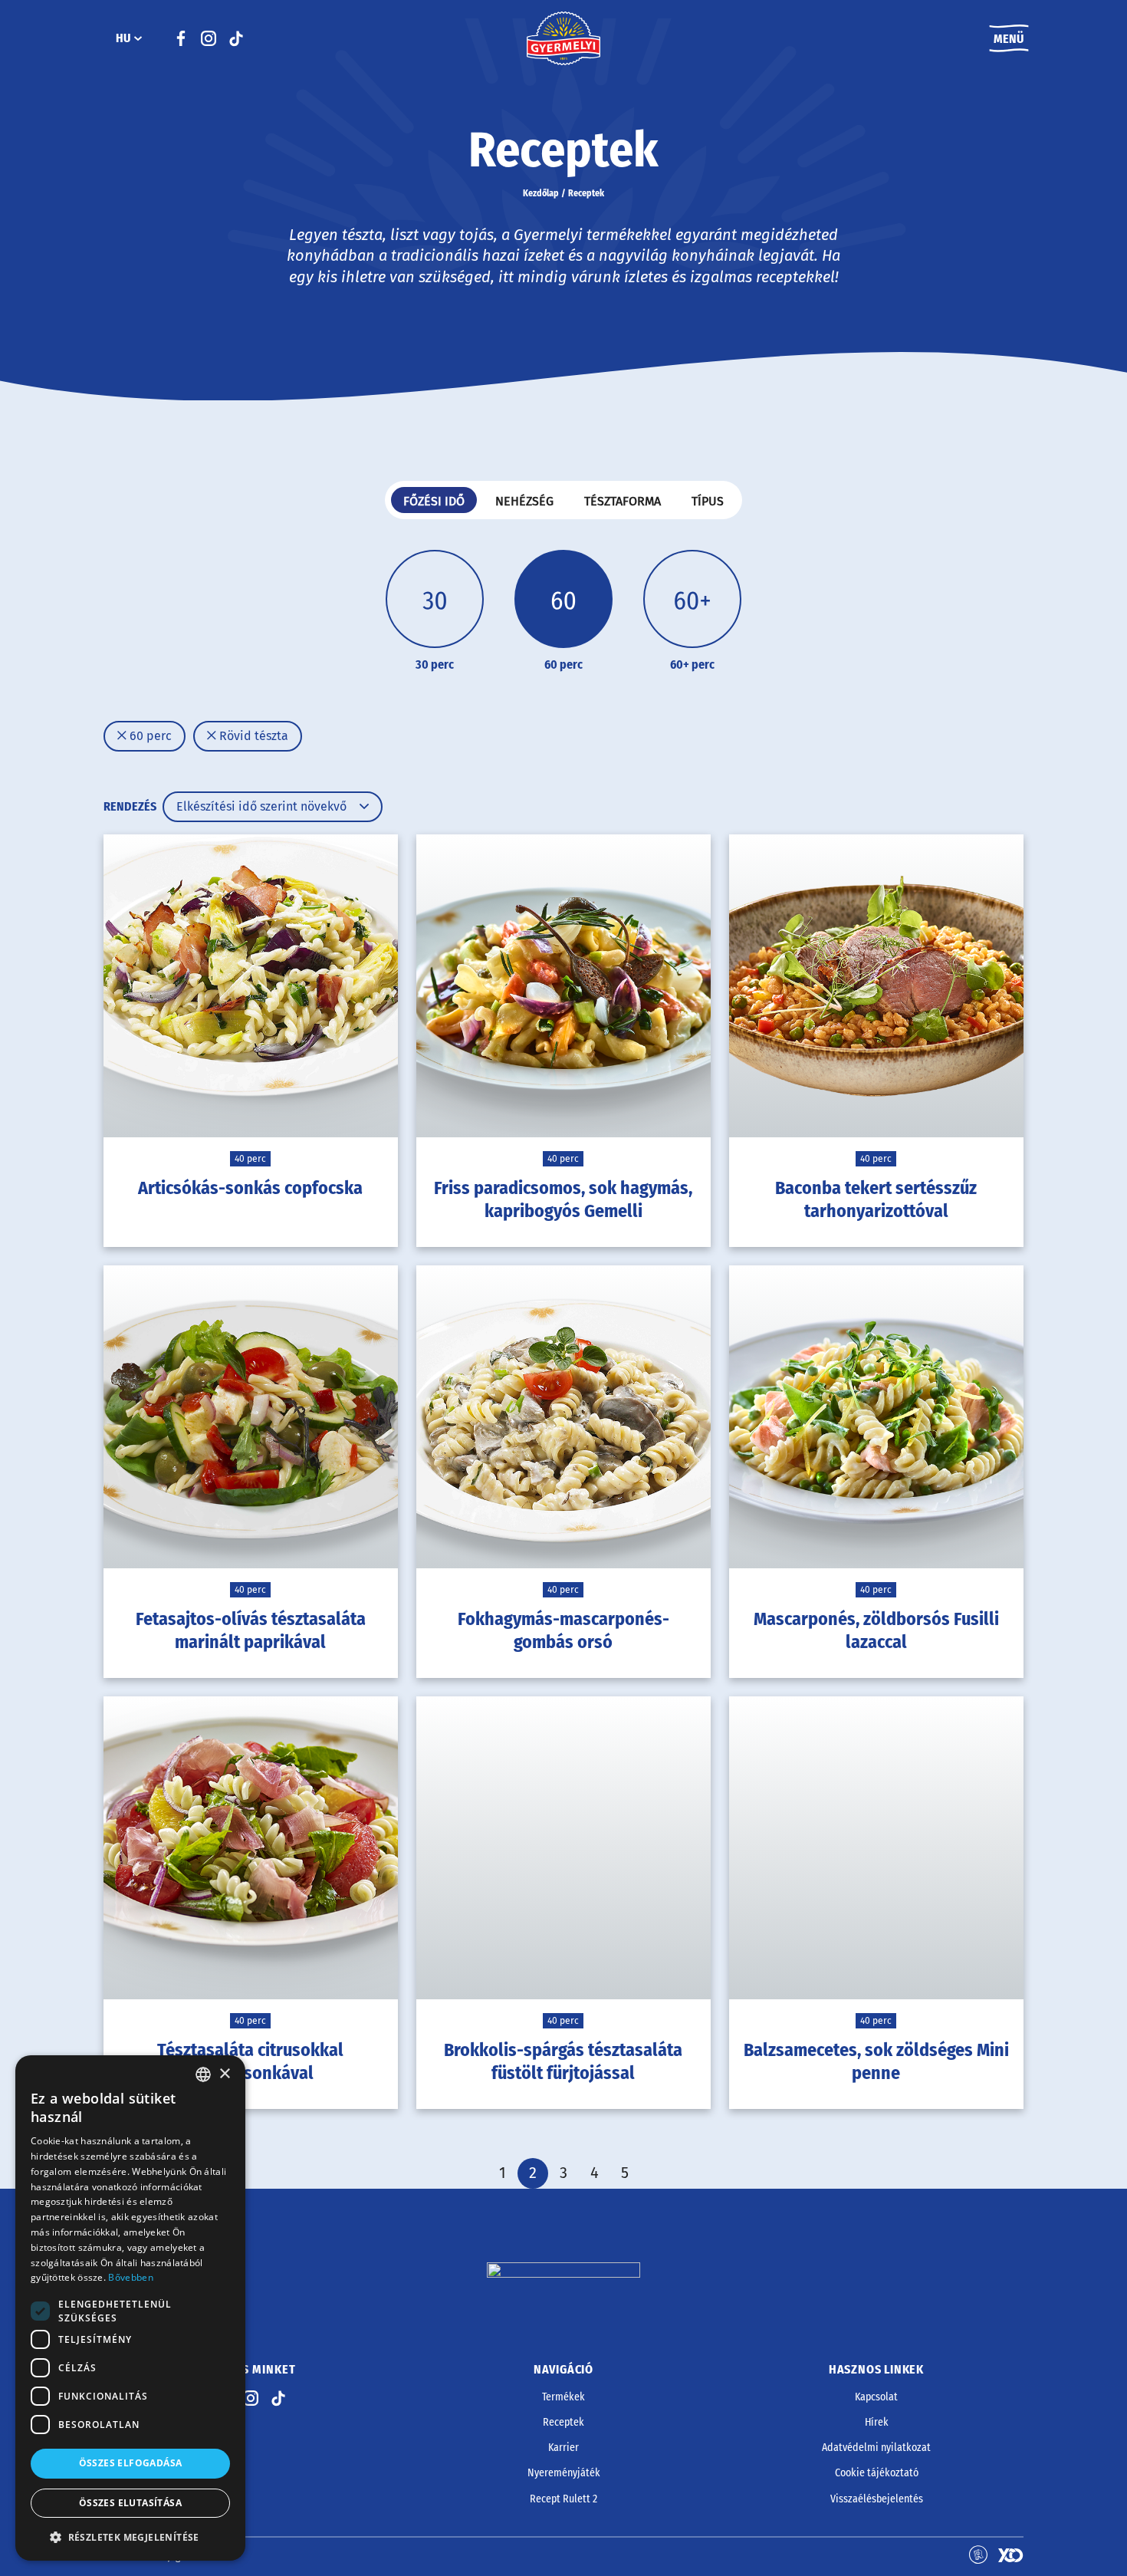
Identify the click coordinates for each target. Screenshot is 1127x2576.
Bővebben (130, 2277)
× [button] (224, 2074)
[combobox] (203, 2074)
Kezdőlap (541, 193)
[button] (130, 2537)
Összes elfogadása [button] (131, 2463)
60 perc (149, 736)
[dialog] (130, 2308)
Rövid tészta (252, 736)
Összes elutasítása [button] (130, 2503)
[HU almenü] (138, 38)
